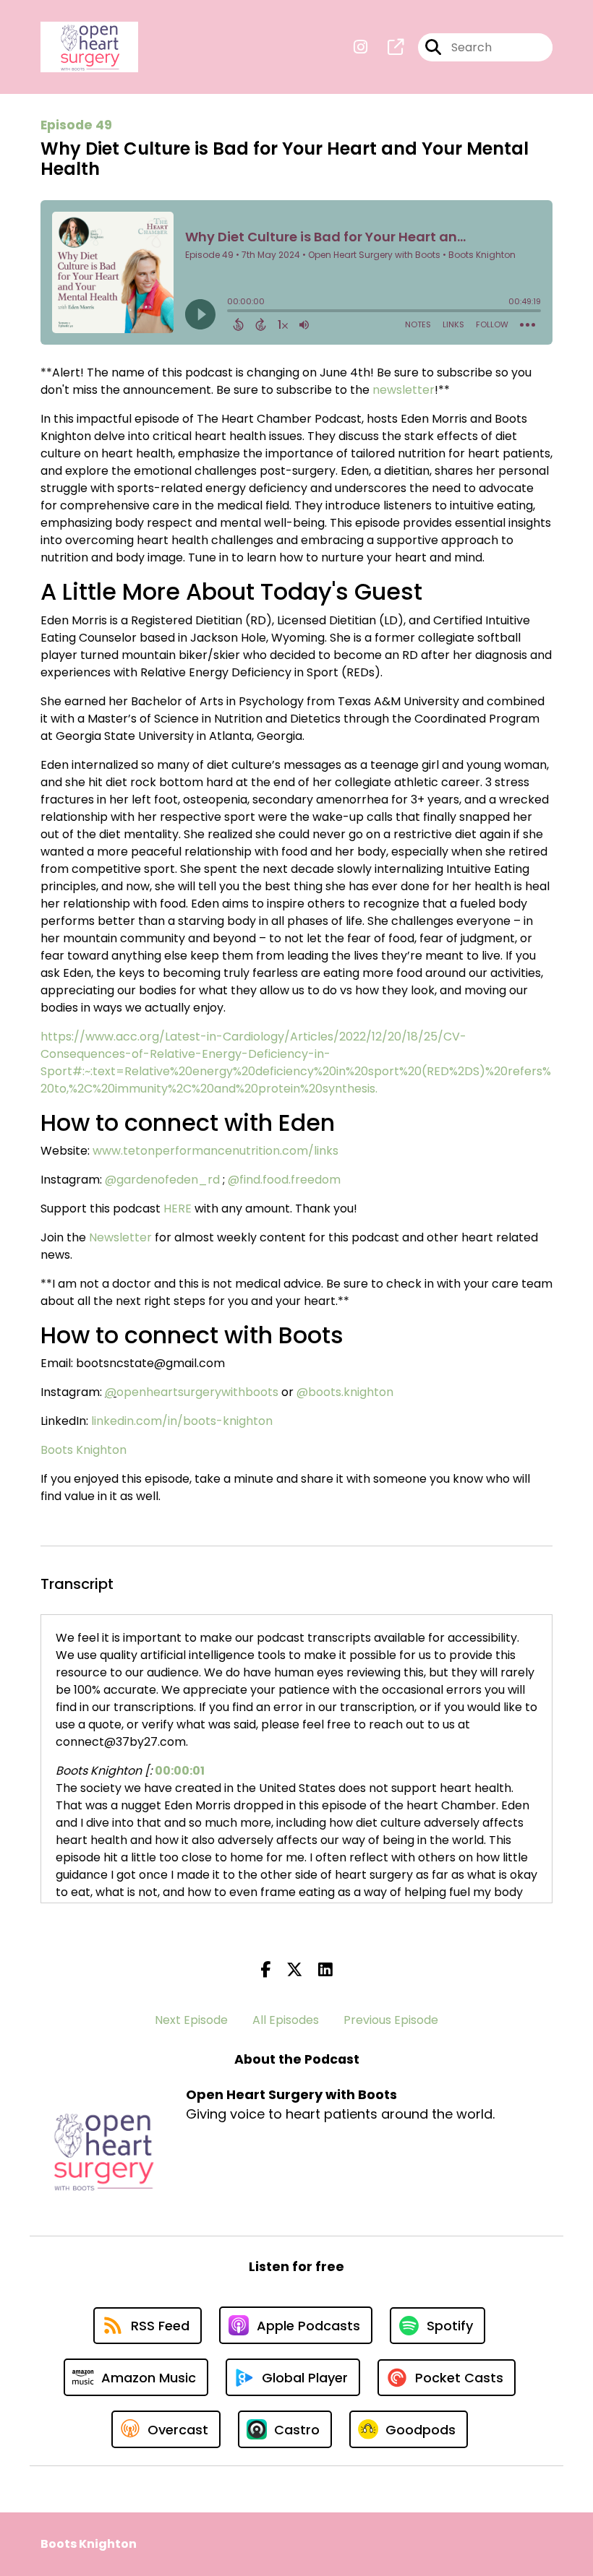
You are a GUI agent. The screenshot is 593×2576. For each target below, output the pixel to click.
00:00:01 (180, 1771)
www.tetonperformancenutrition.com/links (216, 1151)
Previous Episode (391, 2020)
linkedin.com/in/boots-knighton (182, 1421)
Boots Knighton (84, 1450)
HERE (178, 1209)
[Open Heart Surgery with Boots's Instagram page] (361, 47)
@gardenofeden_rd (162, 1180)
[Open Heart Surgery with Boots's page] (387, 47)
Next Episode (191, 2020)
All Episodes (286, 2020)
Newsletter (120, 1237)
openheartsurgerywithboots (197, 1392)
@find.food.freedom (284, 1180)
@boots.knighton (345, 1392)
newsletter (404, 390)
